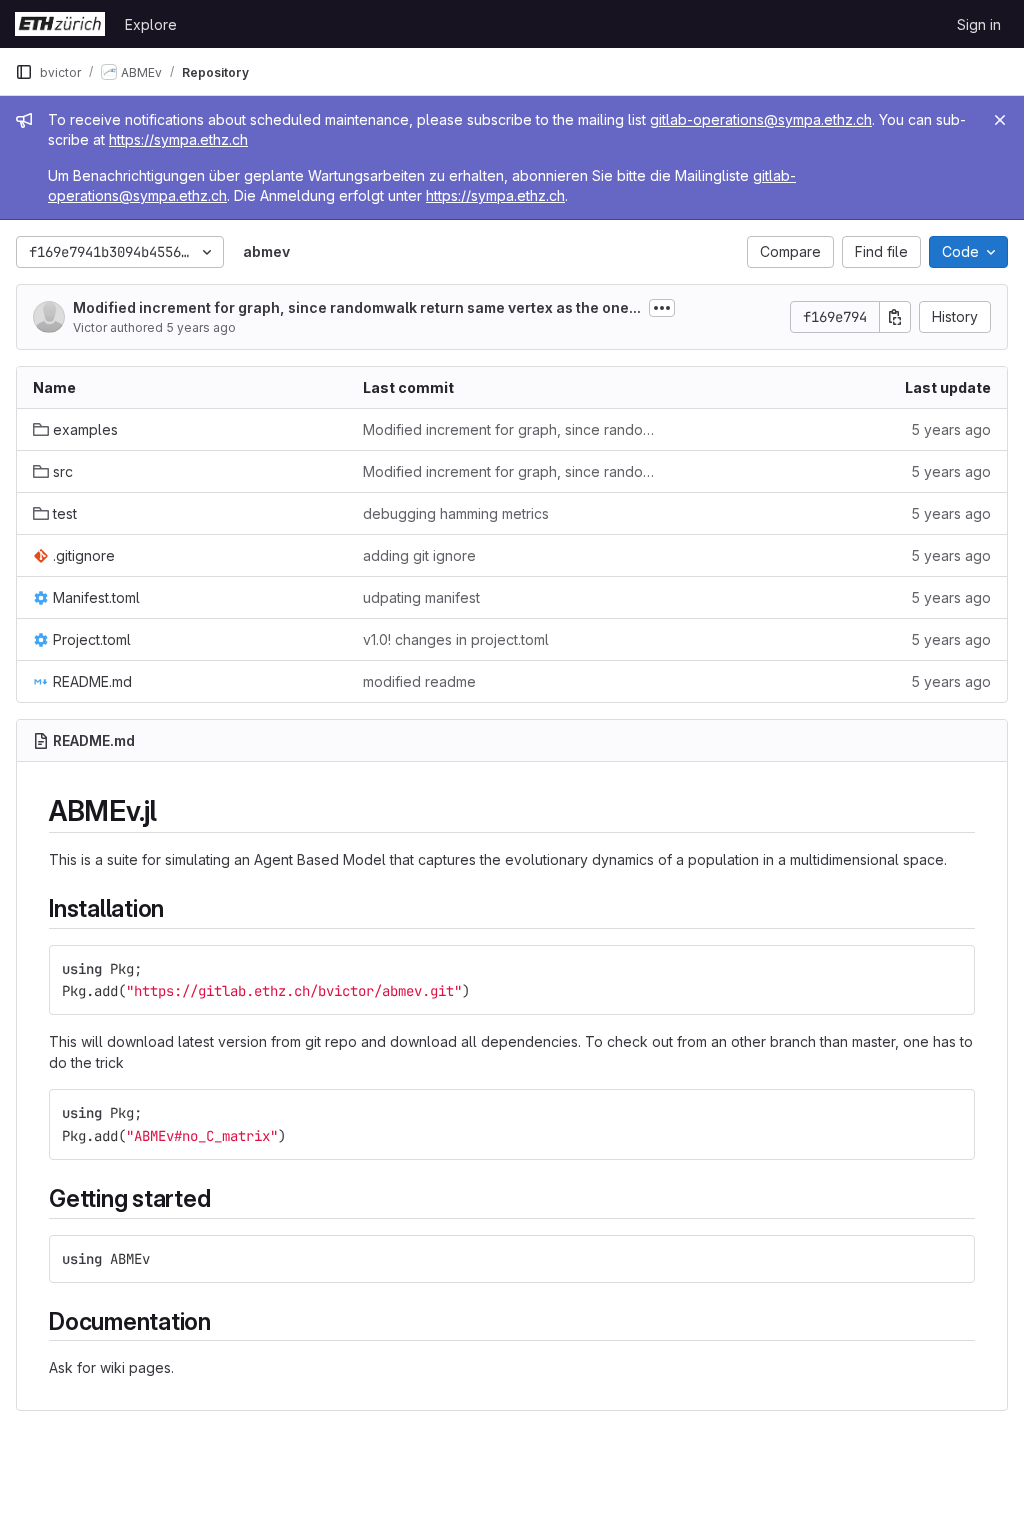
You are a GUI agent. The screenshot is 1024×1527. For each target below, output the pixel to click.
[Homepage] (60, 24)
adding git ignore (419, 555)
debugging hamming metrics (456, 513)
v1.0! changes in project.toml (456, 639)
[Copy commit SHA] (895, 317)
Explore (151, 24)
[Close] (1000, 120)
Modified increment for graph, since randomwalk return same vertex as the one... (357, 307)
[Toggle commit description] (662, 308)
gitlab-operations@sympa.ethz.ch (761, 119)
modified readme (419, 681)
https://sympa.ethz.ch (178, 139)
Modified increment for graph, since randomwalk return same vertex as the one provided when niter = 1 (512, 429)
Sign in (979, 24)
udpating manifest (421, 597)
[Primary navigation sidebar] (24, 72)
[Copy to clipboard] (951, 969)
